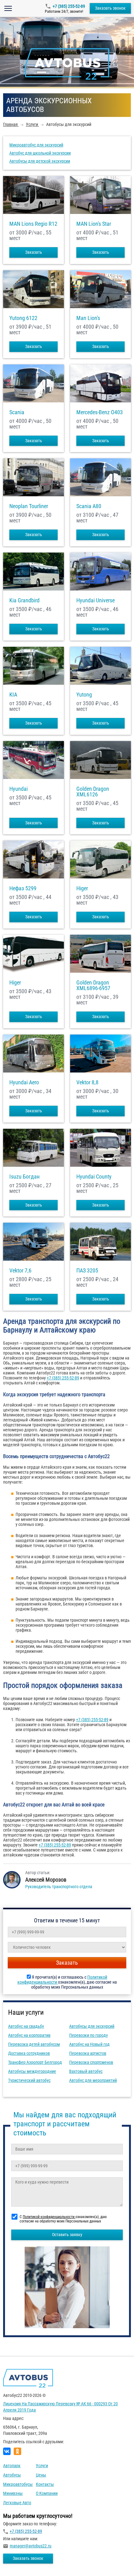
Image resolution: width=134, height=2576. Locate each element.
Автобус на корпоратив (29, 2035)
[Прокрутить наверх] (20, 2562)
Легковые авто (17, 2503)
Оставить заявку (67, 2235)
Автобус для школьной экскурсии (40, 153)
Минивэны (13, 2493)
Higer (82, 888)
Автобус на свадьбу (26, 2026)
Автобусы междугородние (32, 2071)
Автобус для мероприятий (93, 2080)
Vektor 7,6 (20, 1271)
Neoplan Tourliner (29, 506)
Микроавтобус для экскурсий (36, 145)
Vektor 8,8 (87, 1082)
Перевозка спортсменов (91, 2062)
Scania (17, 412)
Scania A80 (89, 506)
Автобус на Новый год (89, 2044)
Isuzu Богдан (24, 1177)
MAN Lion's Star (94, 224)
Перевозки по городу (89, 2035)
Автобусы (12, 2475)
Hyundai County (94, 1177)
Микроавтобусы (18, 2484)
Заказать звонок (110, 8)
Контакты (45, 2484)
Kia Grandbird (24, 600)
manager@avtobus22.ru (31, 2546)
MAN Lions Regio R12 (33, 224)
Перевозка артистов (88, 2053)
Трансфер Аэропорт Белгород (35, 2062)
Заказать (34, 252)
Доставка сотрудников (29, 2053)
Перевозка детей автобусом (34, 2044)
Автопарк (12, 2466)
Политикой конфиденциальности (49, 2217)
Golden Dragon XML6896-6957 (93, 985)
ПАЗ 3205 (87, 1271)
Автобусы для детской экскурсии (40, 161)
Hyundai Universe (96, 600)
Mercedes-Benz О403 (100, 412)
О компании (47, 2493)
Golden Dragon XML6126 (93, 792)
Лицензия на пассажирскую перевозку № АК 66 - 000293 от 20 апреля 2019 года (60, 2407)
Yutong (84, 695)
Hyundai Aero (24, 1082)
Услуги (42, 2466)
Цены (41, 2475)
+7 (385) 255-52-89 (69, 6)
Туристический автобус (29, 2080)
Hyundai (19, 789)
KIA (13, 695)
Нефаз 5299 (23, 888)
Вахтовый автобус (86, 2071)
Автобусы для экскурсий (92, 2026)
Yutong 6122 (23, 318)
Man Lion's (88, 318)
